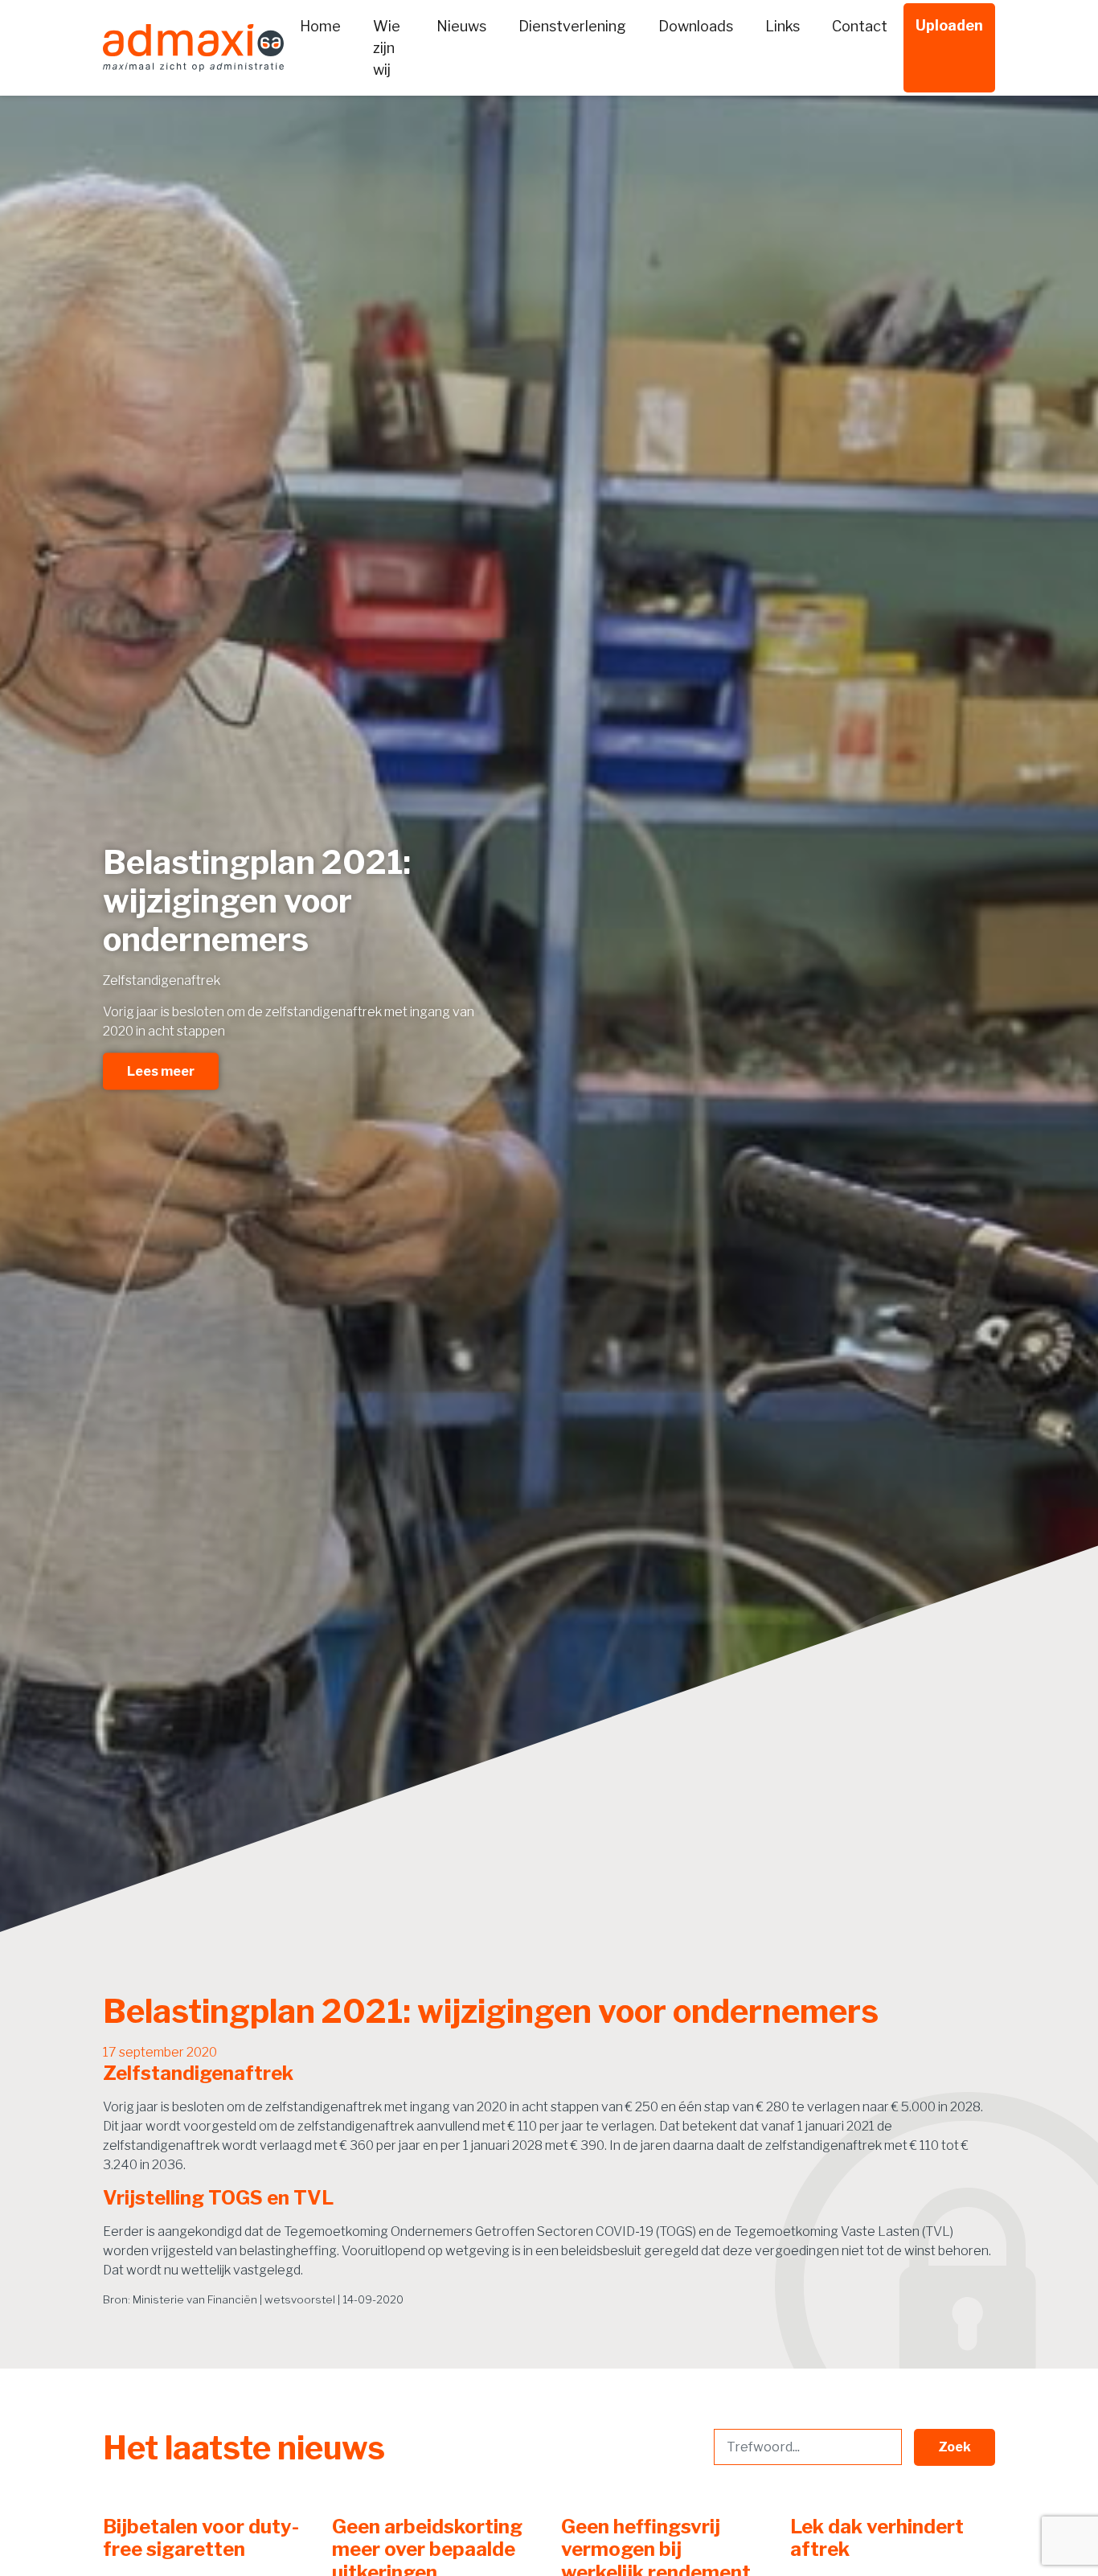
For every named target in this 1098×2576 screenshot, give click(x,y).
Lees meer (161, 1071)
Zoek (955, 2447)
